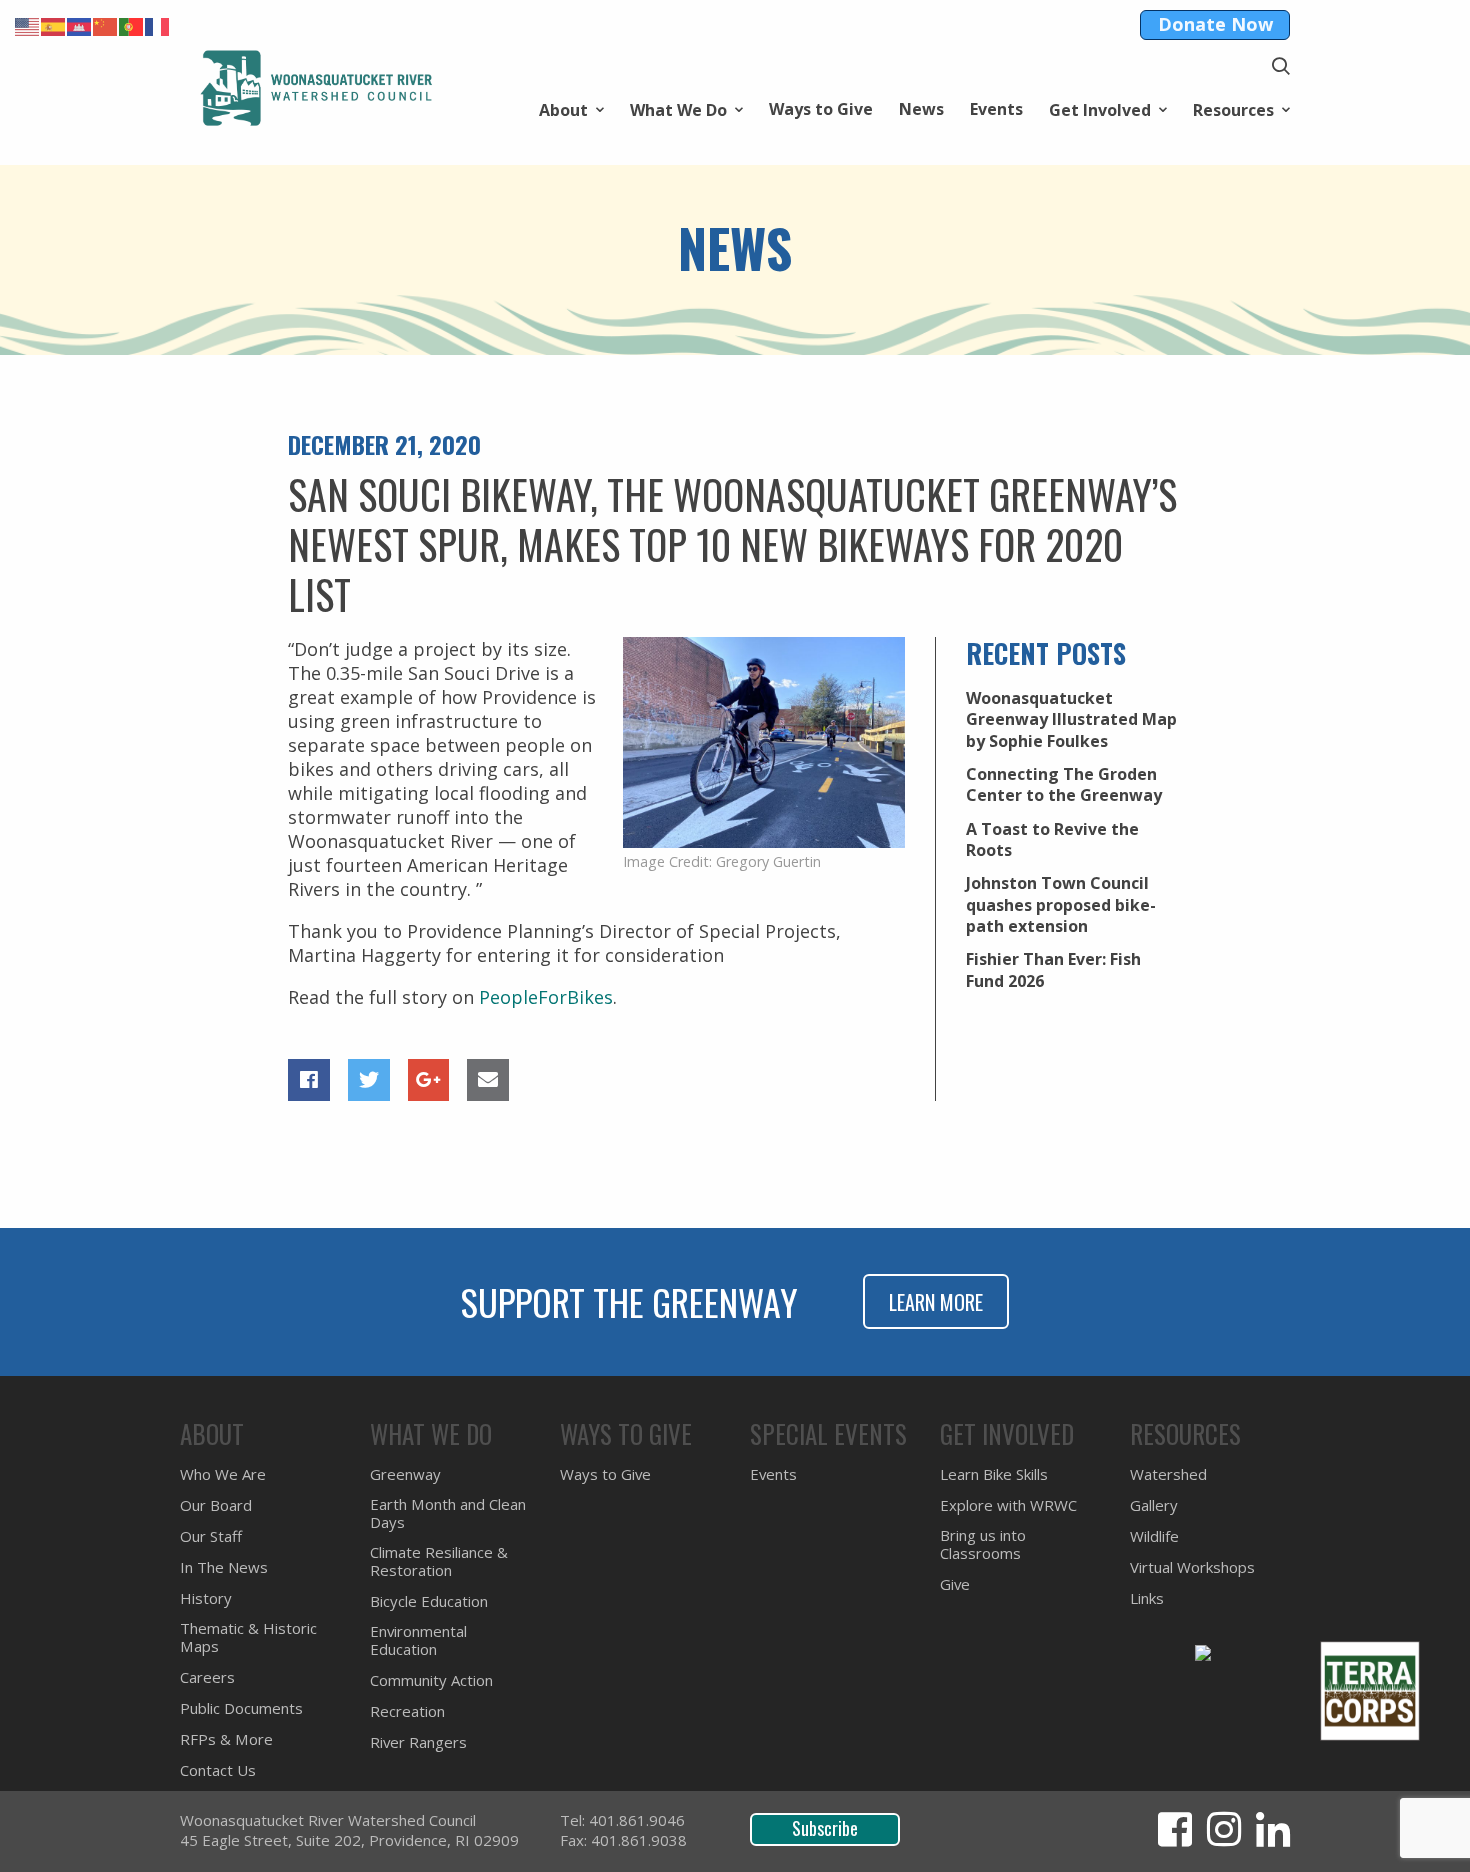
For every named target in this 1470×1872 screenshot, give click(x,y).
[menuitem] (571, 108)
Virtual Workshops (251, 363)
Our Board (216, 1505)
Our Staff (211, 1536)
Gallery (1154, 1505)
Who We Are (223, 1474)
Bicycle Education (429, 1601)
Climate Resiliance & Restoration (439, 1561)
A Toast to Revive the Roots (1052, 839)
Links (199, 391)
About (563, 108)
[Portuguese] (132, 25)
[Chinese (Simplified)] (106, 25)
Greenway (405, 1474)
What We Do (678, 108)
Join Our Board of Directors (285, 391)
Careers (210, 363)
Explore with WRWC (1008, 1505)
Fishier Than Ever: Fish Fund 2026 (1053, 969)
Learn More (936, 1302)
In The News (224, 1567)
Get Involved (1100, 108)
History (209, 363)
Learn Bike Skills (994, 1474)
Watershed (223, 391)
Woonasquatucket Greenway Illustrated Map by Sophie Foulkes (1071, 719)
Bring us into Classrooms (983, 1544)
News (921, 109)
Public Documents (241, 1708)
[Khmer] (80, 25)
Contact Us (218, 1770)
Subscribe (825, 1828)
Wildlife (1154, 1536)
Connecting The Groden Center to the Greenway (1064, 784)
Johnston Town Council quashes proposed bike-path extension (1061, 904)
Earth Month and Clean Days (448, 1513)
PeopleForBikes (546, 997)
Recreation (223, 419)
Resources (1233, 108)
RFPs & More (226, 1739)
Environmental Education (277, 363)
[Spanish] (54, 25)
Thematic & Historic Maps (280, 419)
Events (996, 109)
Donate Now (1215, 24)
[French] (158, 25)
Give (955, 1584)
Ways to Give (821, 109)
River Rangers (418, 1742)
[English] (28, 25)
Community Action (252, 391)
